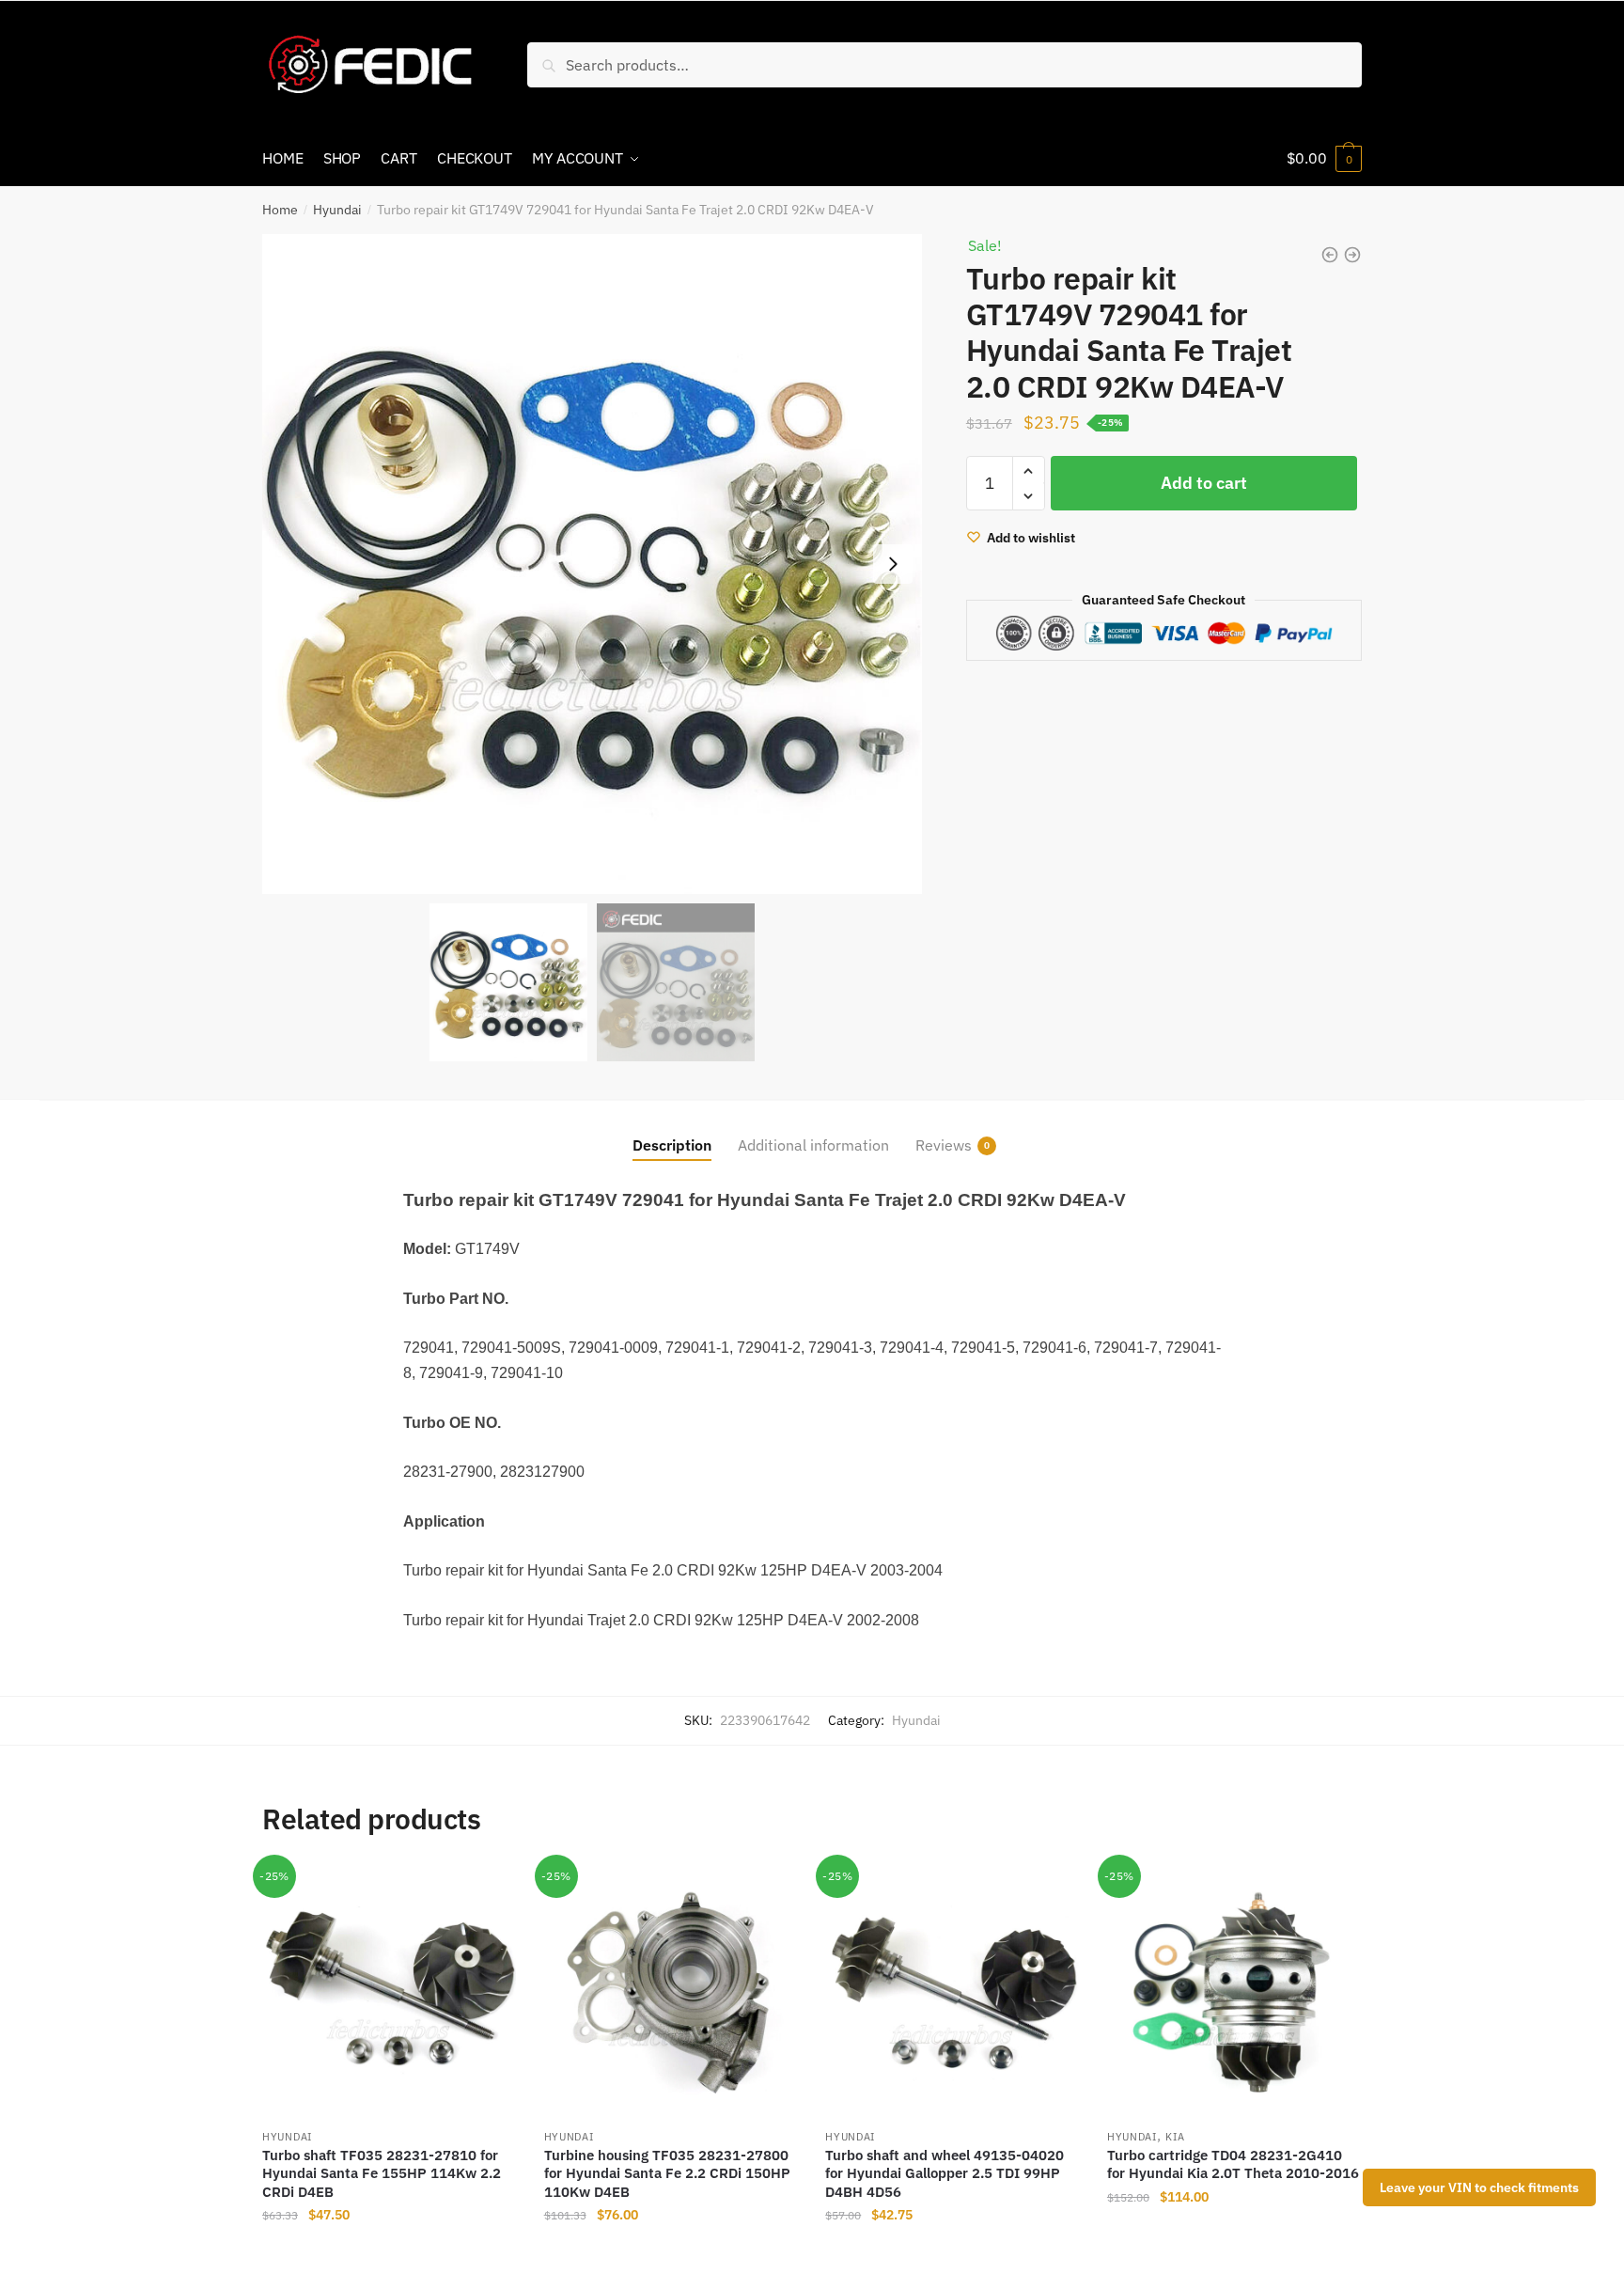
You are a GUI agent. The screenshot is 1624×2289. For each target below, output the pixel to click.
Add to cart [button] (389, 2253)
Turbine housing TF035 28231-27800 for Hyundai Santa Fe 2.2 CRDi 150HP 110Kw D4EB (667, 2173)
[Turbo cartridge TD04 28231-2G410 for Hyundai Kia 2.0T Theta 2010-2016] (1234, 1991)
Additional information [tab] (813, 1145)
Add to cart (1204, 483)
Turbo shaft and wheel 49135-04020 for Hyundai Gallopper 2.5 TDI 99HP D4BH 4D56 (945, 2173)
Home (280, 210)
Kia (1175, 2137)
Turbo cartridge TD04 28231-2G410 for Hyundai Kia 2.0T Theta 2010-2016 (1233, 2164)
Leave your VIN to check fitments (1479, 2187)
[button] (893, 564)
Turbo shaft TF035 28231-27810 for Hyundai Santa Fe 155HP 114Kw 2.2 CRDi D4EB (382, 2173)
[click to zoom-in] (592, 564)
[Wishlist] (488, 1892)
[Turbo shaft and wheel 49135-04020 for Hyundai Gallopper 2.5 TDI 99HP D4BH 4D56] (952, 1991)
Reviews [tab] (944, 1145)
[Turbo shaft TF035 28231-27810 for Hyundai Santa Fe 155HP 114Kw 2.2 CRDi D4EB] (389, 1991)
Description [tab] (672, 1145)
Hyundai (337, 210)
